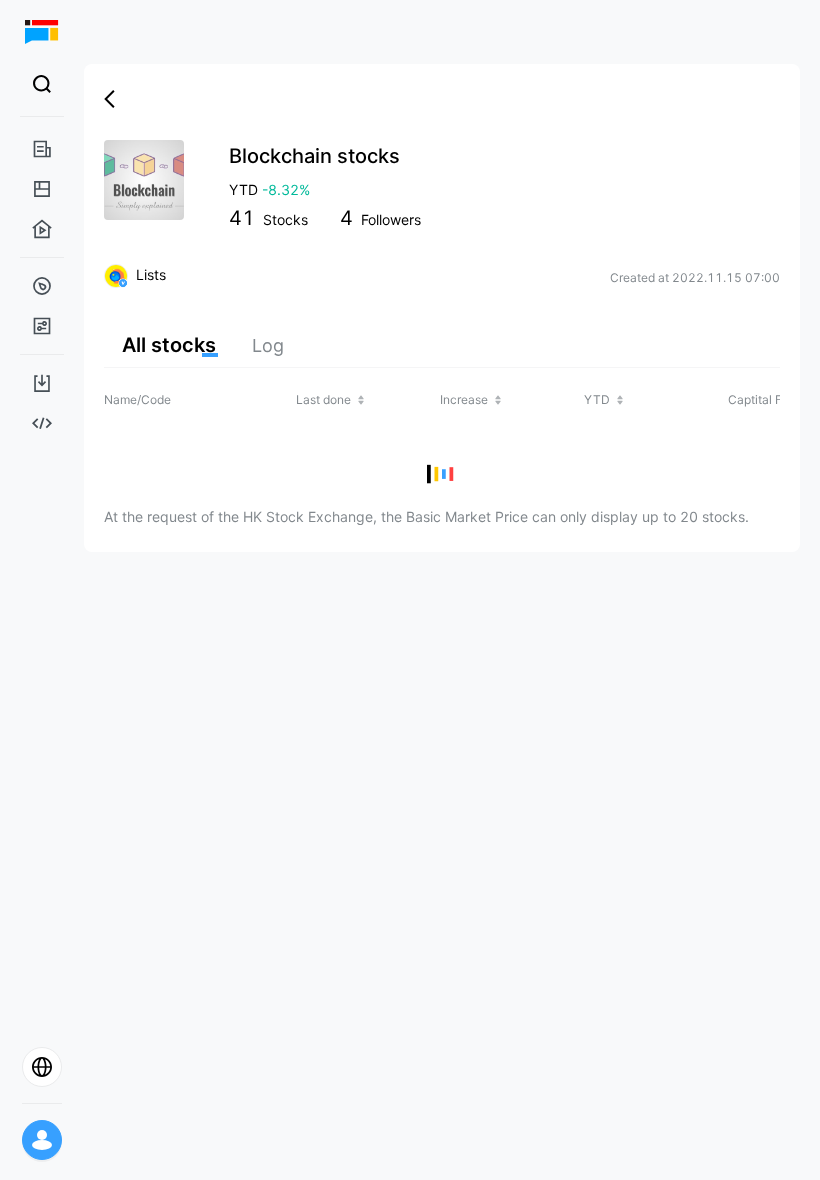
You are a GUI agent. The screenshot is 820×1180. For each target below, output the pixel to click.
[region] (442, 441)
